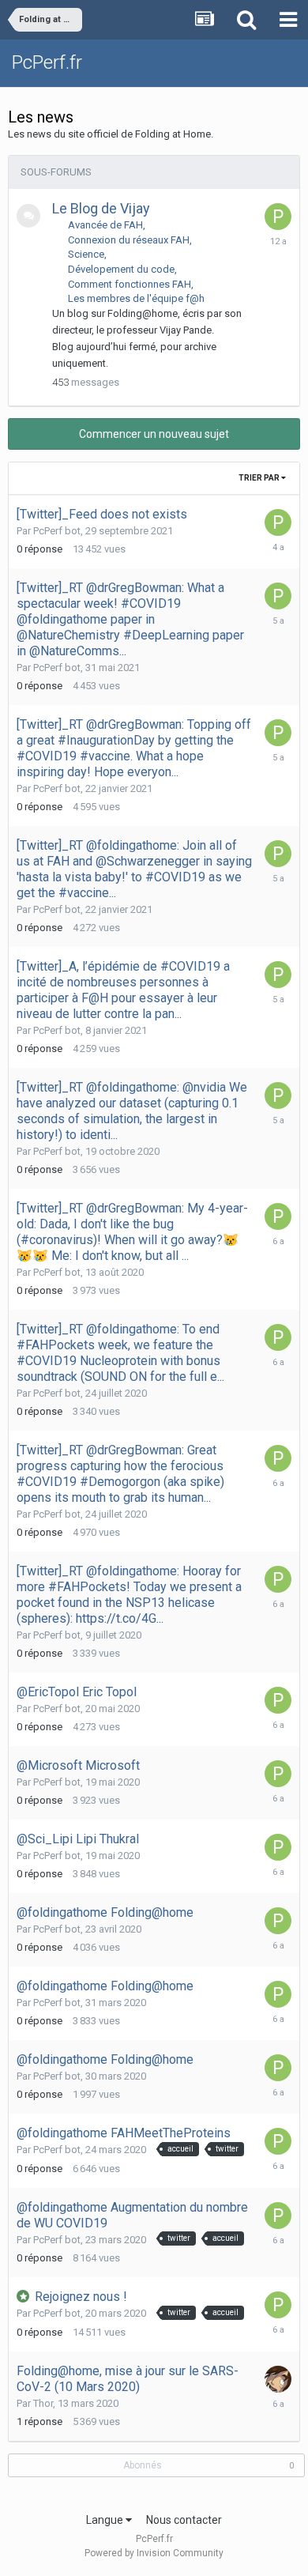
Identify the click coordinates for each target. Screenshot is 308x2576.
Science (86, 254)
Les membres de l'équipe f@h (136, 298)
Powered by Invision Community (154, 2553)
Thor (43, 2403)
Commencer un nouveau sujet (154, 434)
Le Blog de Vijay (101, 208)
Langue (106, 2520)
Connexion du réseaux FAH (129, 240)
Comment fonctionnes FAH (130, 284)
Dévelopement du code (121, 269)
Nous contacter (184, 2520)
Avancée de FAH (105, 225)
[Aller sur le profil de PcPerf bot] (278, 217)
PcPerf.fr (47, 62)
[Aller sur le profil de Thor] (278, 2379)
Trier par (260, 478)
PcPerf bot (57, 531)
